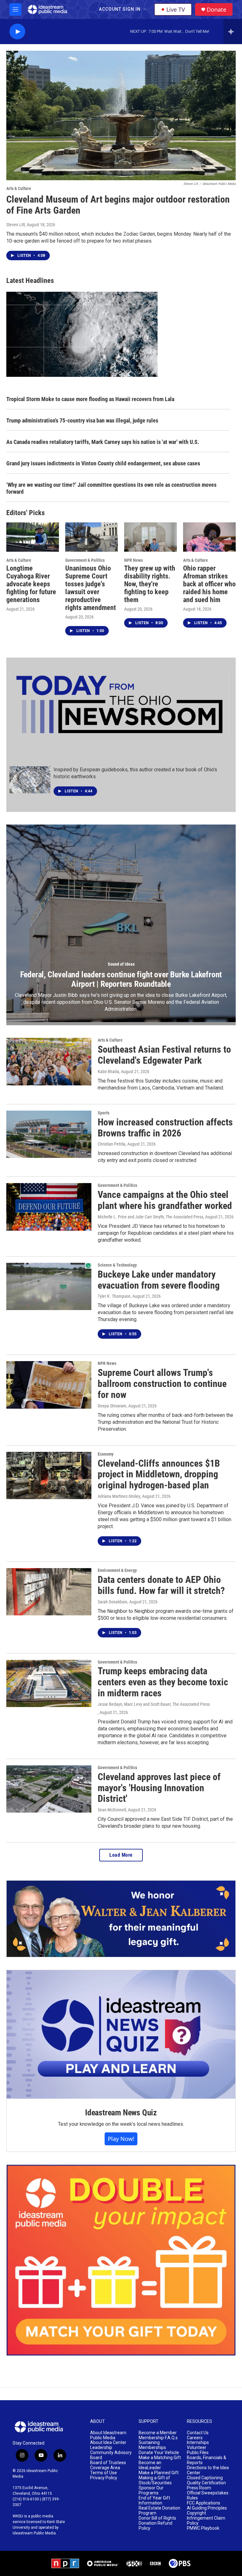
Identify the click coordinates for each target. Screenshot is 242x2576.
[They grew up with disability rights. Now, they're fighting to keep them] (150, 537)
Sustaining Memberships (152, 2445)
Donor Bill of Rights (157, 2518)
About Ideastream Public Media (108, 2435)
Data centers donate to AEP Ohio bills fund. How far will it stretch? (161, 1585)
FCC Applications (204, 2503)
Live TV (176, 9)
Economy (106, 1454)
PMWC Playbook (203, 2528)
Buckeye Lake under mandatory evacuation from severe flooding (159, 1280)
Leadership (101, 2448)
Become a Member (158, 2433)
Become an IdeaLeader (150, 2465)
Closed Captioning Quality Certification (206, 2480)
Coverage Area (105, 2468)
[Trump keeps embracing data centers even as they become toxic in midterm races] (49, 1683)
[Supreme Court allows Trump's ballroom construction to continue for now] (49, 1385)
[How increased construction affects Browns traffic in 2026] (49, 1134)
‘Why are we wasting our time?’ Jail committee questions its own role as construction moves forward (111, 488)
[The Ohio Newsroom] (119, 705)
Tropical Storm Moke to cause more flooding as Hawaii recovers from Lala (90, 399)
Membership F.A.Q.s (158, 2438)
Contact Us (198, 2433)
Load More (121, 1855)
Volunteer (197, 2448)
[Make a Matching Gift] (121, 2260)
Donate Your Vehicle (159, 2453)
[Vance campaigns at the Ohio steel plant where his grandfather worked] (49, 1207)
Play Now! (121, 2139)
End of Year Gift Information (154, 2501)
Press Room (199, 2488)
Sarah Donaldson (112, 1602)
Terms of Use (104, 2473)
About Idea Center (108, 2443)
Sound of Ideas (121, 964)
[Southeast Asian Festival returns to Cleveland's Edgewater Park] (49, 1061)
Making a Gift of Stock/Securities (155, 2480)
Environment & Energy (117, 1570)
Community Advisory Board (111, 2455)
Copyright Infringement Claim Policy (206, 2518)
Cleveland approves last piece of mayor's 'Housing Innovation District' (159, 1788)
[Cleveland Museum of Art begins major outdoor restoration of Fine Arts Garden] (121, 115)
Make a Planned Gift (159, 2473)
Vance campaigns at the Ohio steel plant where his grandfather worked (165, 1200)
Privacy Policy (104, 2478)
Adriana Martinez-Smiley (119, 1496)
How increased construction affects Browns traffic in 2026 (165, 1128)
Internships (198, 2443)
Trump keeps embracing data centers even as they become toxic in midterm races (163, 1682)
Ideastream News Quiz (121, 2113)
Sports (104, 1113)
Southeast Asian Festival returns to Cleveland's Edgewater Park (164, 1055)
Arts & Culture (19, 188)
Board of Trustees (108, 2463)
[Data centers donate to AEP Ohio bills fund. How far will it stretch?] (49, 1592)
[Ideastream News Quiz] (121, 2034)
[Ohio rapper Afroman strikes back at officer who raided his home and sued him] (209, 537)
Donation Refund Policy (156, 2526)
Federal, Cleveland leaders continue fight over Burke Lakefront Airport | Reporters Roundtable (121, 979)
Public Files (198, 2453)
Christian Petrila (112, 1144)
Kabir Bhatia (108, 1072)
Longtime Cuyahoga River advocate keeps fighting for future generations (31, 584)
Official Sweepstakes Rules (208, 2495)
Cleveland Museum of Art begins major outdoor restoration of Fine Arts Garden (118, 205)
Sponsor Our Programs (151, 2490)
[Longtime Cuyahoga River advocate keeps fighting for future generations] (33, 537)
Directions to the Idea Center (208, 2470)
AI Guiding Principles (207, 2508)
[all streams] (233, 32)
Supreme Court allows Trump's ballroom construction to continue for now (162, 1384)
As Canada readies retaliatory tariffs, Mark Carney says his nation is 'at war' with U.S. (103, 442)
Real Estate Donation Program (159, 2511)
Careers (195, 2438)
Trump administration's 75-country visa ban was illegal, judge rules (82, 420)
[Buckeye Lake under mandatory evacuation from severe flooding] (49, 1286)
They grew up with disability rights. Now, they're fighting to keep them (150, 584)
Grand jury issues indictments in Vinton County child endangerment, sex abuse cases (103, 463)
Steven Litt (16, 225)
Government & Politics (85, 560)
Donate (216, 10)
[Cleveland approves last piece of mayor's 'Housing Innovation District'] (49, 1789)
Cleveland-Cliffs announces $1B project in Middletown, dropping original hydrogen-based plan (159, 1474)
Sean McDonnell (112, 1810)
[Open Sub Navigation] (145, 9)
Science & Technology (117, 1265)
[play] (17, 32)
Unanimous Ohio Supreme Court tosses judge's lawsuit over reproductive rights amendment (91, 588)
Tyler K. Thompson (114, 1296)
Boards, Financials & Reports (207, 2460)
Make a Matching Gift (160, 2458)
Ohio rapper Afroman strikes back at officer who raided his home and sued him (209, 584)
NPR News (133, 560)
